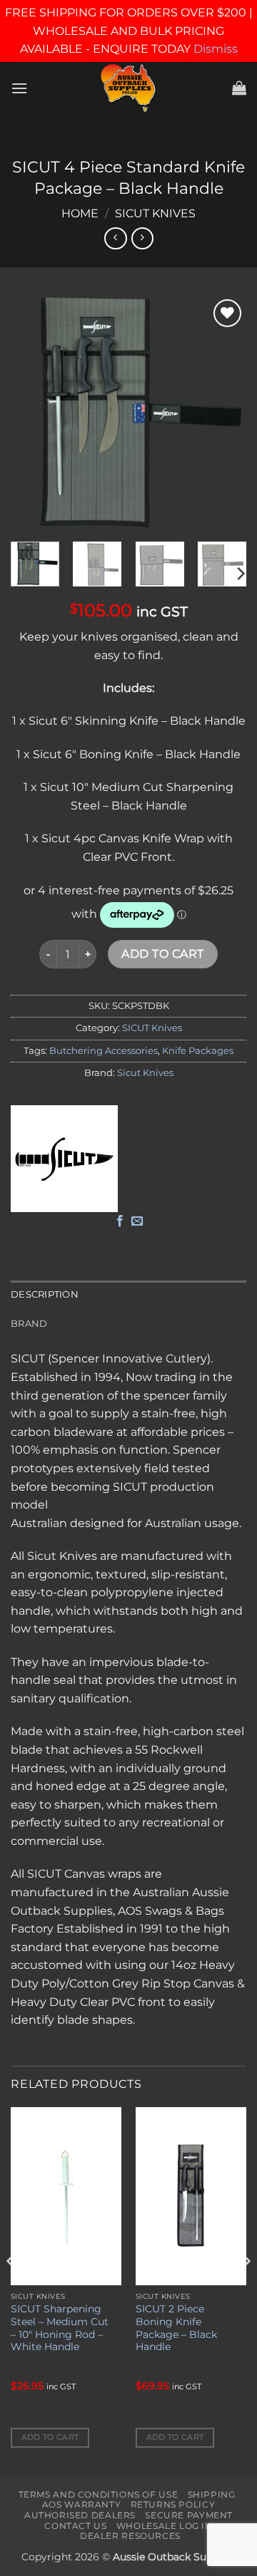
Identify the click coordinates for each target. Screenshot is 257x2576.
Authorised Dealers (80, 2515)
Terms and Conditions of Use (99, 2494)
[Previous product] (142, 238)
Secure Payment (189, 2515)
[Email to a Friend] (137, 1221)
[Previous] (34, 413)
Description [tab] (45, 1294)
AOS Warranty (81, 2504)
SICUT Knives (155, 213)
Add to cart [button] (50, 2437)
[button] (19, 88)
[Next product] (115, 238)
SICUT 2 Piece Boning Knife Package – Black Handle (176, 2328)
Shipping (212, 2494)
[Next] (223, 413)
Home (80, 213)
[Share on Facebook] (120, 1221)
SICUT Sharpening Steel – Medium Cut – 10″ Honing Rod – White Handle (60, 2328)
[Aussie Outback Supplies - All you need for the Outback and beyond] (129, 88)
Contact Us (75, 2526)
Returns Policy (173, 2504)
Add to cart (162, 954)
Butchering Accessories (104, 1051)
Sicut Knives (145, 1073)
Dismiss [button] (216, 49)
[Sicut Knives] (64, 1159)
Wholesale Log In (165, 2526)
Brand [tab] (29, 1324)
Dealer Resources (130, 2536)
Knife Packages (198, 1051)
